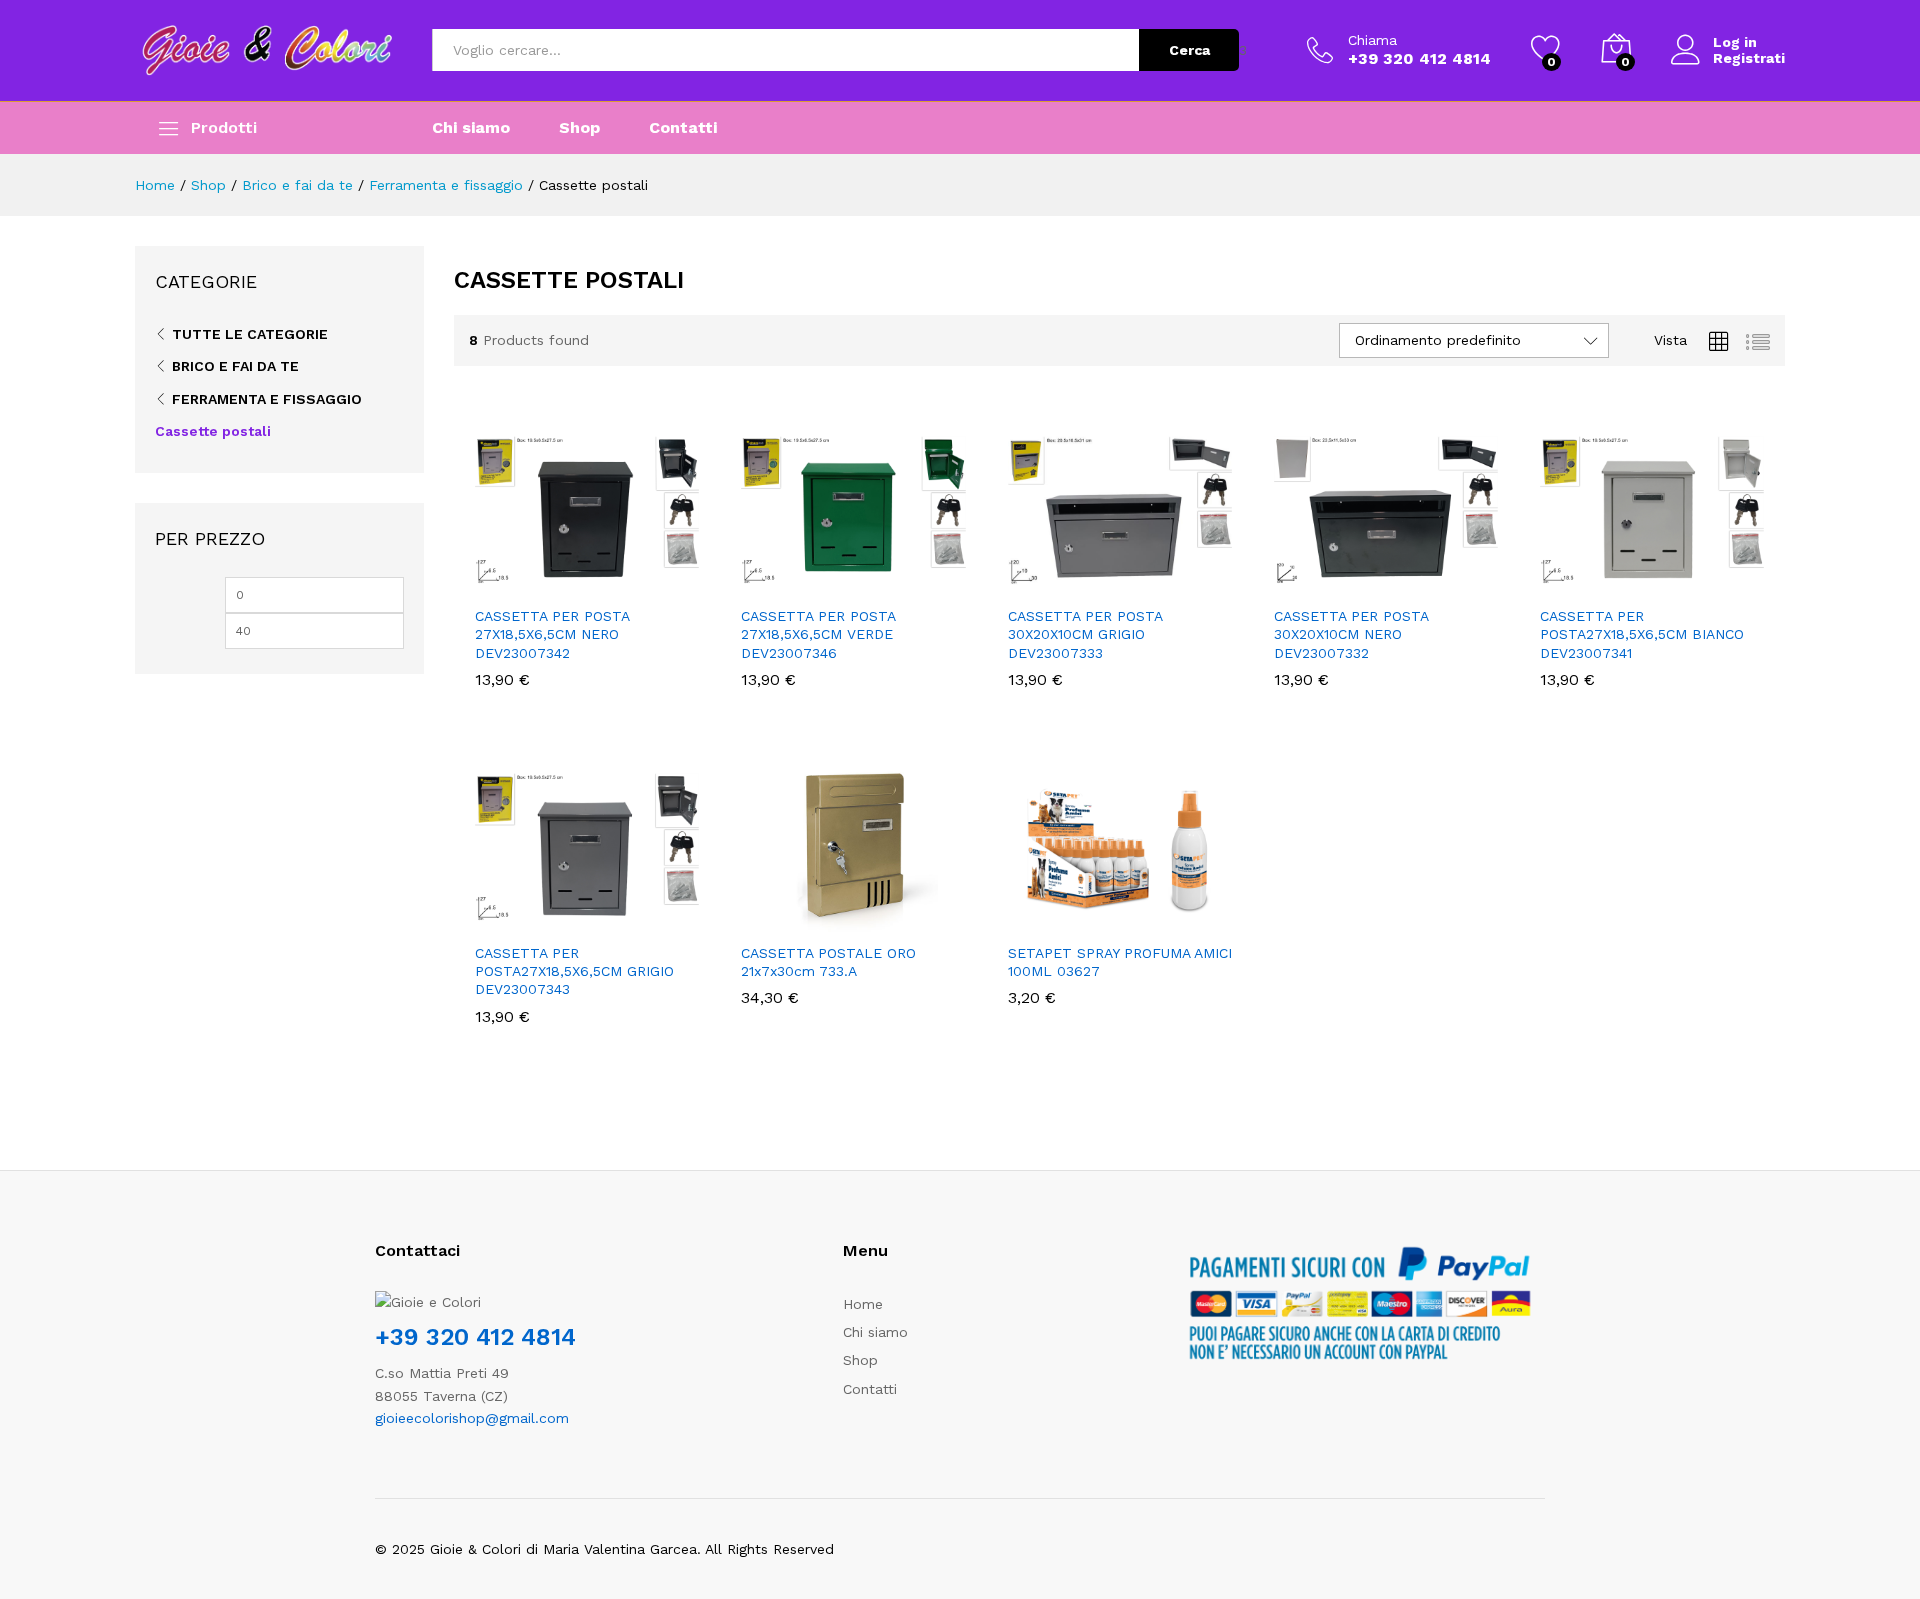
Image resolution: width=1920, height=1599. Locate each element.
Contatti (683, 128)
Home (863, 1304)
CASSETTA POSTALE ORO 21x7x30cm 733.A (828, 962)
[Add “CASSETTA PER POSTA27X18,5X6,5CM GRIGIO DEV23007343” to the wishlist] (605, 910)
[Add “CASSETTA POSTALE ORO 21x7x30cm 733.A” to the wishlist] (871, 910)
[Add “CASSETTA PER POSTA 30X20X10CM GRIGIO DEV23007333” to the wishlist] (1138, 573)
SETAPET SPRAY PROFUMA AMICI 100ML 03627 (1120, 962)
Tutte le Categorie (250, 334)
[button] (513, 573)
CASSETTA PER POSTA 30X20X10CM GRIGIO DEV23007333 (1085, 634)
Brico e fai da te (235, 366)
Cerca (1189, 50)
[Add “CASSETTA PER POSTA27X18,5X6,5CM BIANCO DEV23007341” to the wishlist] (1670, 573)
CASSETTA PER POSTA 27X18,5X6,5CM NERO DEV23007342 (552, 634)
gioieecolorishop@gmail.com (472, 1418)
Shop (579, 128)
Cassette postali (213, 431)
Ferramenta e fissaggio (267, 399)
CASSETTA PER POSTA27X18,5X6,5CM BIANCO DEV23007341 (1642, 634)
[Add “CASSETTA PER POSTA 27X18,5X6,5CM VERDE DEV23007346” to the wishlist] (871, 573)
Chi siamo (471, 128)
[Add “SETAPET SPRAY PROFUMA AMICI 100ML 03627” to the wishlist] (1138, 910)
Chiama (1372, 40)
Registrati (1749, 58)
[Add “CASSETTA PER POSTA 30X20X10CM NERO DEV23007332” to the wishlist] (1404, 573)
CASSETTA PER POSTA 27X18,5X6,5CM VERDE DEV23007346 (818, 634)
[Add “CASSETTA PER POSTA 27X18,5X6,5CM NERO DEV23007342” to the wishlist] (605, 573)
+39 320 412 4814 (475, 1337)
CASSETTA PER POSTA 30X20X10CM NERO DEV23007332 (1351, 634)
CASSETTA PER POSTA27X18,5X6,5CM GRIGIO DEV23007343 (574, 971)
